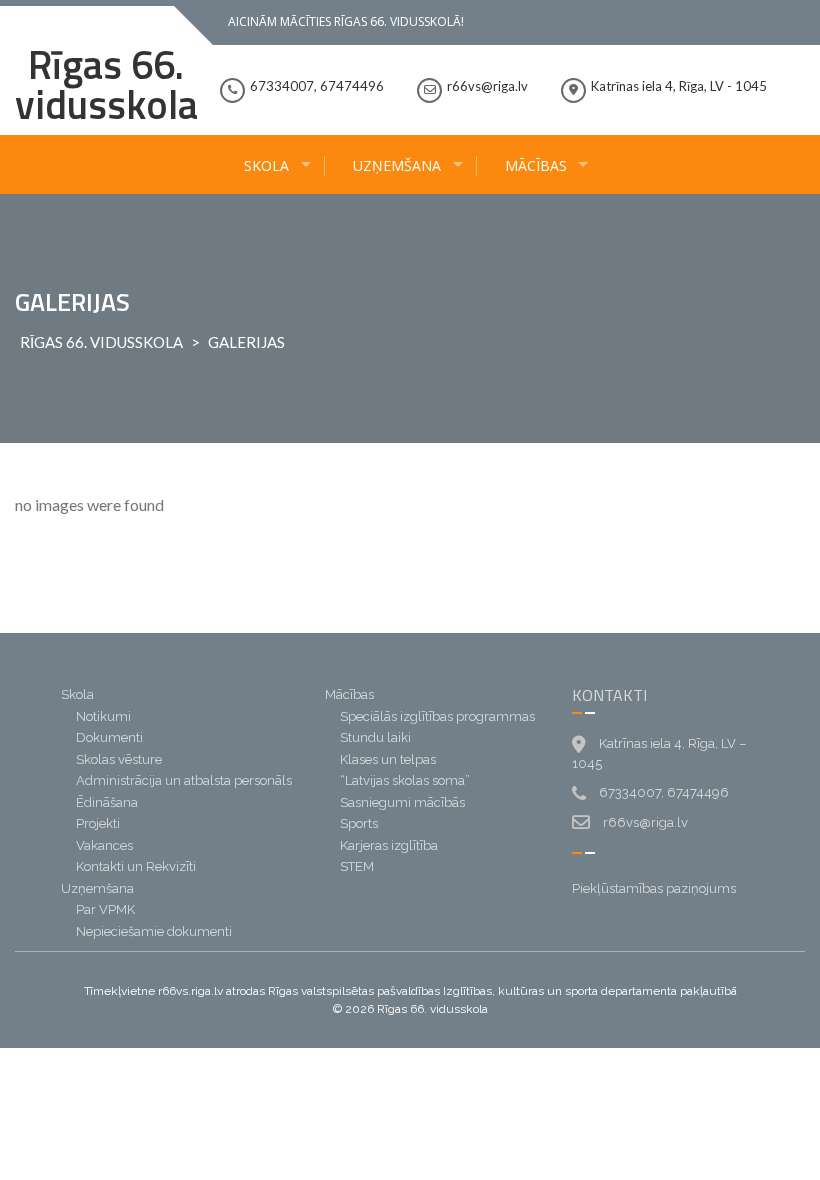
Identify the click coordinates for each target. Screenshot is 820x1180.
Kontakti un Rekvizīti (136, 866)
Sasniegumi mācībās (402, 802)
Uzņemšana (397, 165)
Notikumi (103, 716)
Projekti (98, 823)
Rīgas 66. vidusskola (106, 84)
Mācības (536, 165)
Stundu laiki (375, 737)
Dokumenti (109, 737)
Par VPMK (105, 909)
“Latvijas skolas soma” (405, 780)
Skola (266, 165)
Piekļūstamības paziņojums (654, 888)
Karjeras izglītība (389, 845)
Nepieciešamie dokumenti (154, 931)
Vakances (104, 845)
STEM (357, 866)
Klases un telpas (388, 759)
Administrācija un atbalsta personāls (184, 780)
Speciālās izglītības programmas (437, 716)
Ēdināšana (107, 802)
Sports (359, 823)
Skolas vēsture (119, 759)
